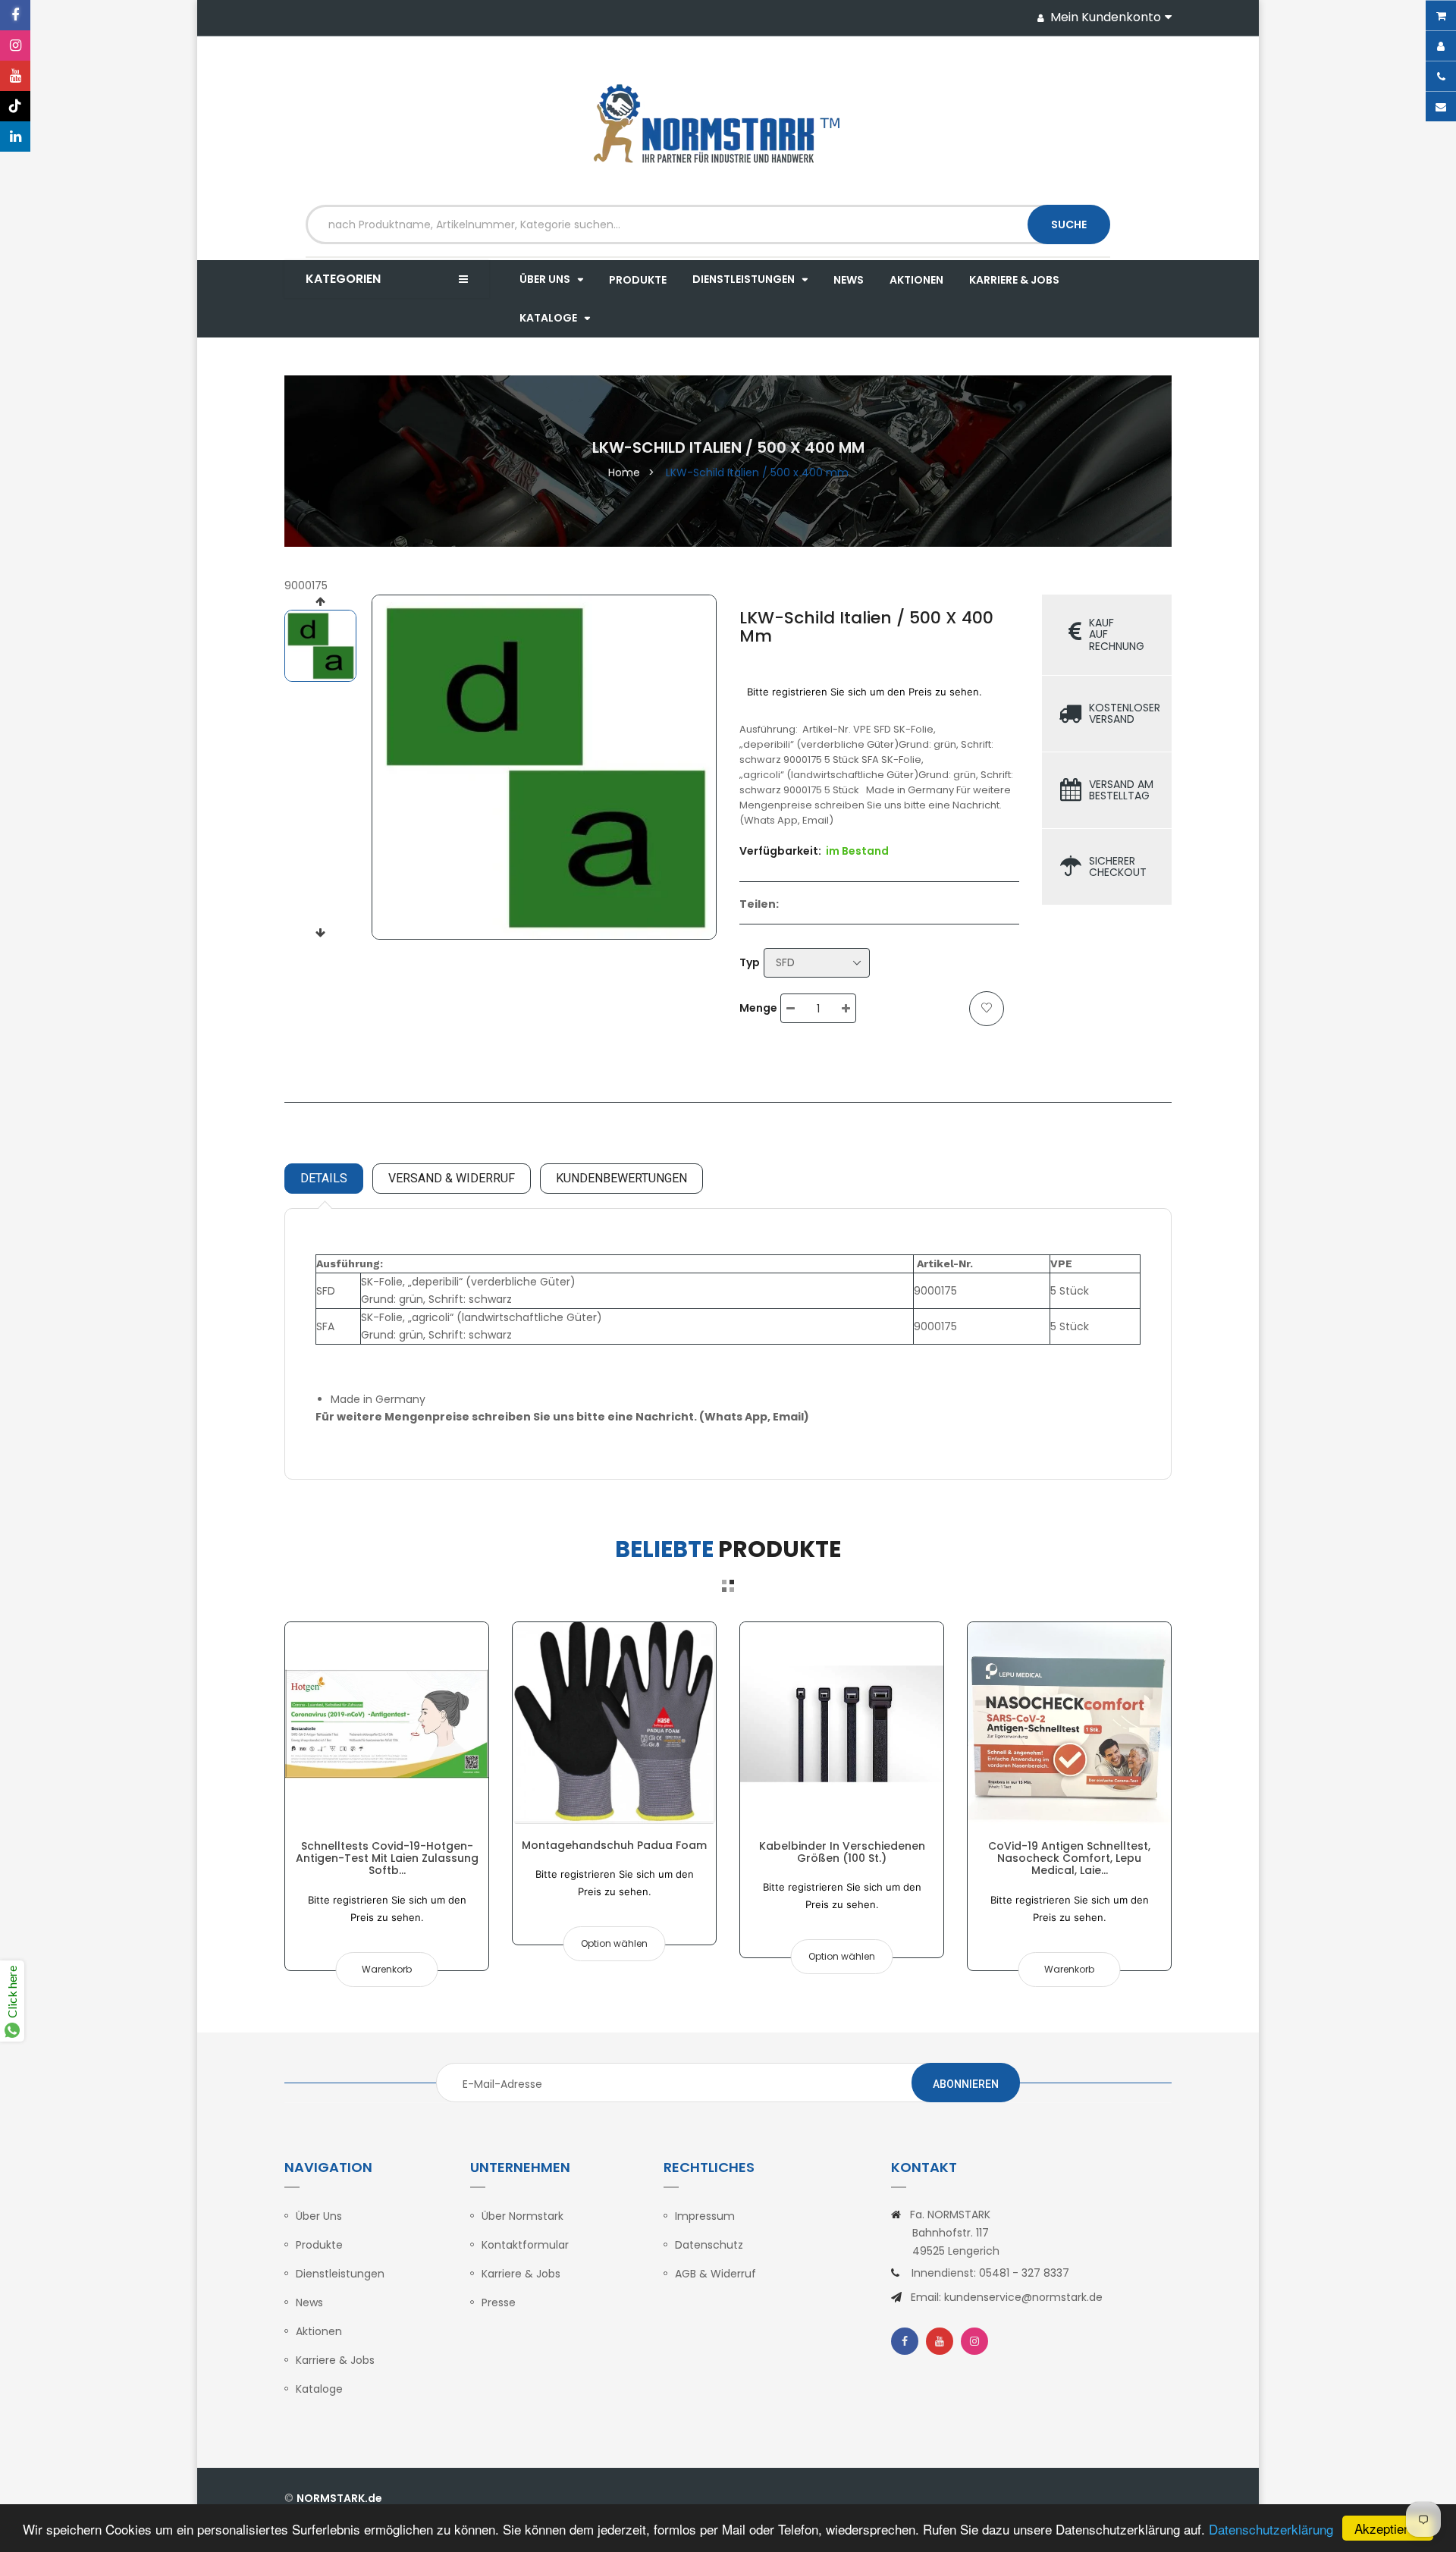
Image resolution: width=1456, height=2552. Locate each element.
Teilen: (759, 904)
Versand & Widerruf (452, 1178)
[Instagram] (15, 46)
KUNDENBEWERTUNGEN (621, 1178)
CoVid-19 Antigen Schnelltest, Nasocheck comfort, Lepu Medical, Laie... (1069, 1858)
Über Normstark (522, 2216)
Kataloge (319, 2389)
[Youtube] (15, 76)
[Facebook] (15, 15)
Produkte (319, 2245)
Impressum (705, 2216)
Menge (758, 1008)
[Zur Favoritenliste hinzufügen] (987, 1009)
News (309, 2302)
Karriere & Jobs (335, 2360)
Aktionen (319, 2331)
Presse (499, 2302)
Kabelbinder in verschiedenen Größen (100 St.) (842, 1852)
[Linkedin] (15, 137)
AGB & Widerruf (715, 2274)
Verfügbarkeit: (780, 851)
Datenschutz (709, 2245)
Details (324, 1178)
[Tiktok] (15, 106)
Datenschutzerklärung (1271, 2529)
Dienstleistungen (340, 2274)
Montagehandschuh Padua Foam (614, 1845)
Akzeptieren (1388, 2528)
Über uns (319, 2216)
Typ (750, 962)
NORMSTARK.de (339, 2498)
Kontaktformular (525, 2245)
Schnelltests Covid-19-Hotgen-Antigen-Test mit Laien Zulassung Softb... (387, 1858)
